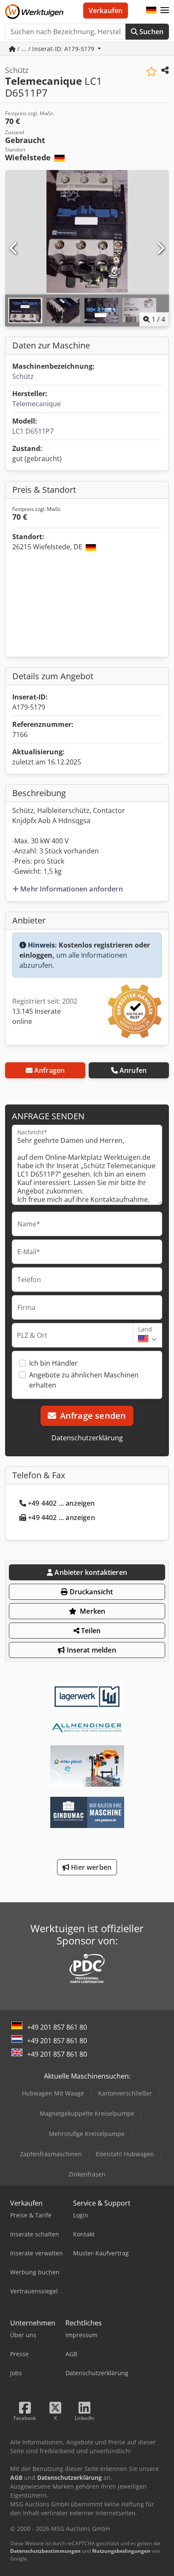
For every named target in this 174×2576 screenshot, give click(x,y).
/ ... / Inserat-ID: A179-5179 (56, 49)
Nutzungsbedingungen (121, 2551)
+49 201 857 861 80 (57, 2027)
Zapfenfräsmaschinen (51, 2154)
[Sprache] (151, 11)
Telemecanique (37, 404)
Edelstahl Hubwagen (125, 2154)
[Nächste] (160, 248)
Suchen (151, 32)
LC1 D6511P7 (33, 431)
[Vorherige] (14, 248)
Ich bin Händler (53, 1363)
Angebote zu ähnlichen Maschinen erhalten (84, 1380)
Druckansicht (91, 1592)
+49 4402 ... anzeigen (61, 1503)
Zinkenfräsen (87, 2174)
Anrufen (133, 1070)
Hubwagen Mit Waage (53, 2093)
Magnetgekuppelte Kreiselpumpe (87, 2113)
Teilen (90, 1631)
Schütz (23, 376)
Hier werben (90, 1867)
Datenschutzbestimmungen (45, 2551)
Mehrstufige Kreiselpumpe (87, 2134)
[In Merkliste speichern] (151, 72)
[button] (165, 11)
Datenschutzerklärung (87, 1438)
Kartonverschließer (125, 2093)
